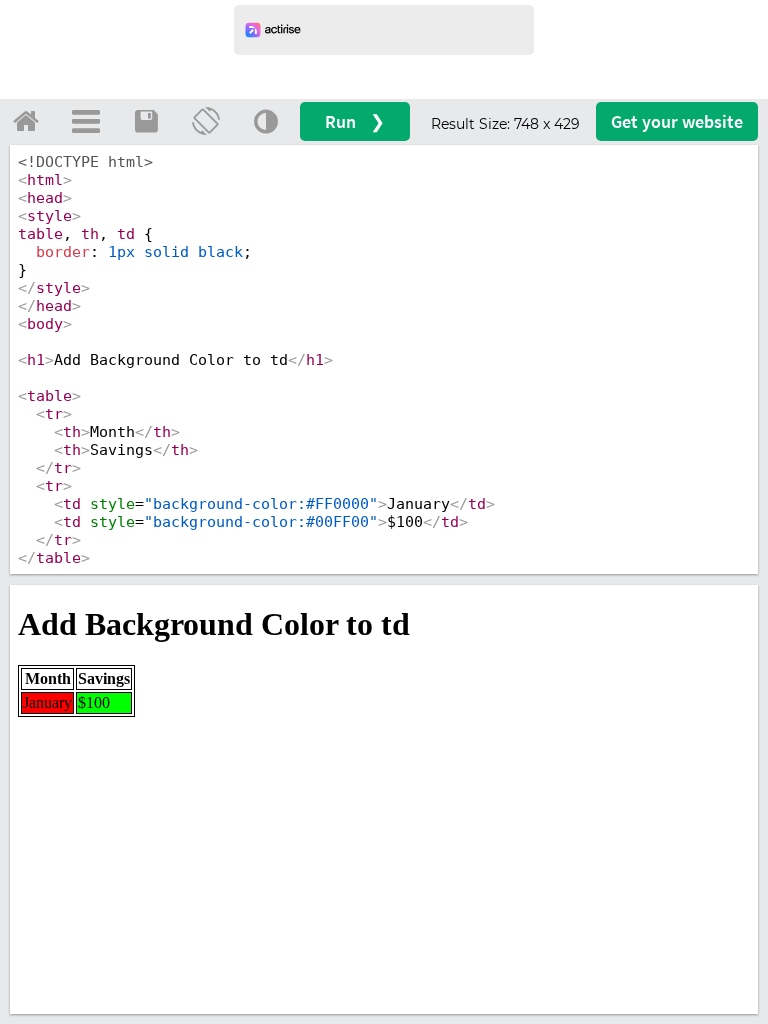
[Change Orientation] (206, 121)
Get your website (677, 121)
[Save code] (146, 121)
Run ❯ (355, 121)
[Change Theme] (266, 121)
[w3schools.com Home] (26, 121)
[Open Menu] (86, 121)
